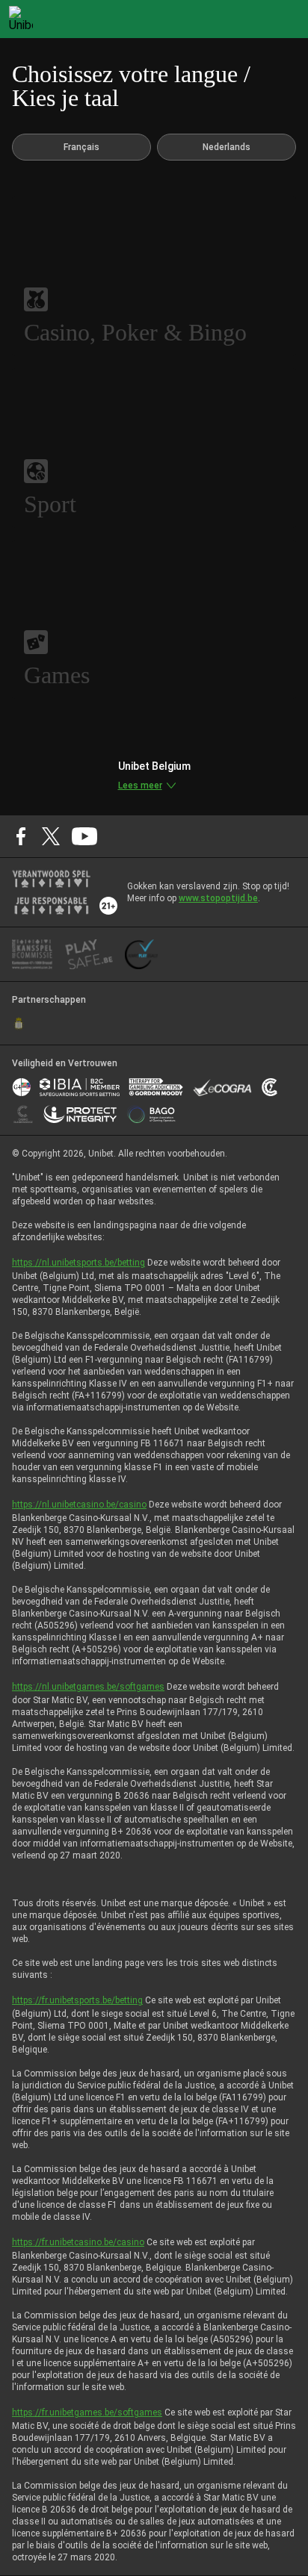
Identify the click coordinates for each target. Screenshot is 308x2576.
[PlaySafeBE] (89, 954)
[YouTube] (85, 836)
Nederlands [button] (227, 147)
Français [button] (81, 147)
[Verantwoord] (51, 879)
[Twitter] (51, 836)
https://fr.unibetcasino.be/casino (78, 2242)
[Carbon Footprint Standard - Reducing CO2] (269, 1087)
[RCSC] (19, 1024)
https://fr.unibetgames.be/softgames (87, 2412)
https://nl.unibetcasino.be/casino (79, 1505)
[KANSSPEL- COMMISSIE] (33, 954)
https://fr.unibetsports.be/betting (77, 2000)
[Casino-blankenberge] (23, 1114)
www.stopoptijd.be (218, 898)
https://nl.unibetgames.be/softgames (88, 1687)
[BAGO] (151, 1114)
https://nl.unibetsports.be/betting (78, 1263)
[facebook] (21, 836)
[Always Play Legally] (141, 954)
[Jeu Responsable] (51, 906)
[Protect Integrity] (80, 1114)
